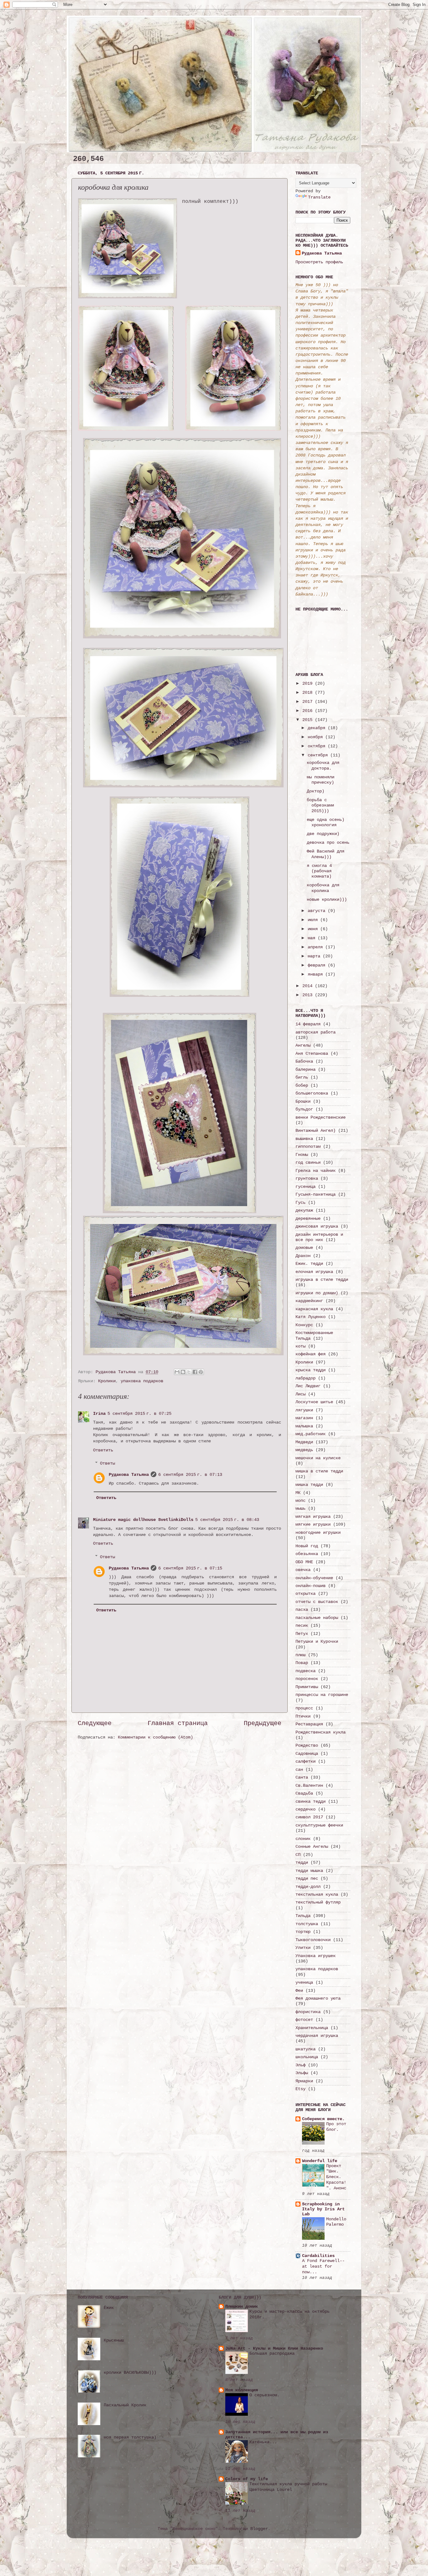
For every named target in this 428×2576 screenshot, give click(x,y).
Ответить (103, 1450)
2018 (309, 693)
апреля (316, 947)
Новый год (307, 1546)
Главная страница (178, 1723)
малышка (304, 1426)
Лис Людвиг (308, 1386)
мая (313, 938)
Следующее (95, 1723)
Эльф (300, 2065)
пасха (302, 1610)
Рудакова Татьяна (129, 1475)
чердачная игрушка (317, 2036)
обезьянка (307, 1554)
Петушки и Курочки (317, 1641)
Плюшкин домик (242, 2306)
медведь (304, 1450)
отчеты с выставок (317, 1602)
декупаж (304, 1210)
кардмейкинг (309, 1301)
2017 (309, 702)
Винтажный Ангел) (316, 1131)
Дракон (303, 1256)
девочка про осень (328, 842)
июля (314, 920)
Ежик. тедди (309, 1264)
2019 (309, 683)
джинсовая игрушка (317, 1226)
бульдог (304, 1109)
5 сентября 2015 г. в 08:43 (227, 1520)
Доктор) (316, 791)
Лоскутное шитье (314, 1402)
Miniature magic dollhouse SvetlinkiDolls (143, 1520)
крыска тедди (311, 1370)
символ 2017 (309, 1817)
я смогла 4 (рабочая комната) (319, 871)
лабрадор (305, 1378)
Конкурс (304, 1325)
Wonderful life (320, 2161)
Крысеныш (114, 2340)
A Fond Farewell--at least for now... (323, 2267)
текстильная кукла (317, 1894)
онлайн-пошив (311, 1586)
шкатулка (305, 2049)
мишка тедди (309, 1485)
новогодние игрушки (318, 1533)
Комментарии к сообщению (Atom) (155, 1737)
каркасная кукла (314, 1309)
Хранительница (312, 2028)
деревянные (308, 1218)
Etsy (300, 2089)
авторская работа (316, 1032)
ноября (316, 737)
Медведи (304, 1442)
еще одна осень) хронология (326, 822)
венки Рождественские (321, 1117)
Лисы (300, 1394)
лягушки (304, 1410)
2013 (309, 995)
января (316, 974)
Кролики (107, 1381)
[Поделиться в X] (189, 1372)
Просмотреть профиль (319, 262)
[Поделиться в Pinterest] (201, 1372)
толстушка (307, 1924)
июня (314, 929)
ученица (304, 1982)
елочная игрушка (314, 1272)
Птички (303, 1716)
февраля (318, 965)
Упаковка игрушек (316, 1956)
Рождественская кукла (321, 1732)
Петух (302, 1634)
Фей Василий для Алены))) (326, 854)
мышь (300, 1508)
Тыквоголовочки (313, 1940)
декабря (318, 728)
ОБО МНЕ (304, 1562)
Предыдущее (263, 1723)
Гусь (300, 1203)
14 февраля (308, 1024)
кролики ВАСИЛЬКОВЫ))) (130, 2372)
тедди (302, 1862)
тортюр (303, 1932)
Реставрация (309, 1724)
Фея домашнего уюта (318, 1998)
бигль (302, 1077)
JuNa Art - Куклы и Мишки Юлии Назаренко (274, 2348)
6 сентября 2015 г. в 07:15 (190, 1568)
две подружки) (323, 834)
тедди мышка (309, 1871)
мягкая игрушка (313, 1517)
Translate (319, 197)
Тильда (303, 1916)
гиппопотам (308, 1146)
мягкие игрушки (313, 1524)
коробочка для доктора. (323, 765)
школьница (307, 2057)
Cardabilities (318, 2256)
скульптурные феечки (319, 1825)
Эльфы (302, 2073)
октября (318, 746)
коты (300, 1346)
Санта (302, 1777)
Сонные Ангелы (312, 1847)
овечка (303, 1570)
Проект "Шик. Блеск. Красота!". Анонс (336, 2177)
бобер (302, 1085)
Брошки (303, 1101)
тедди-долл (308, 1887)
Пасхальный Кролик (125, 2405)
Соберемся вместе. (323, 2119)
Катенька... (263, 2442)
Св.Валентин (309, 1785)
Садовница (307, 1754)
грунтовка (307, 1178)
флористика (308, 2012)
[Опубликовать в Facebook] (195, 1372)
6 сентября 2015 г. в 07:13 (190, 1475)
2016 (309, 711)
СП (298, 1855)
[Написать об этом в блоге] (183, 1372)
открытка (305, 1594)
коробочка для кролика (323, 888)
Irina (99, 1414)
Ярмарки (304, 2081)
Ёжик (109, 2308)
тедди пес (307, 1878)
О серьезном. (264, 2395)
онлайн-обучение (314, 1578)
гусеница (305, 1187)
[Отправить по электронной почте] (177, 1372)
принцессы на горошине (322, 1695)
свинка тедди (311, 1801)
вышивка (304, 1139)
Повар (302, 1663)
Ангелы (303, 1045)
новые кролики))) (327, 899)
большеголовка (312, 1093)
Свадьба (304, 1793)
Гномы (302, 1155)
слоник (303, 1839)
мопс (300, 1501)
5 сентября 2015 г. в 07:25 (139, 1414)
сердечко (305, 1809)
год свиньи (308, 1162)
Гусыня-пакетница (316, 1194)
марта (315, 956)
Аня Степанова (312, 1054)
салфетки (305, 1761)
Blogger (259, 2529)
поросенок (307, 1679)
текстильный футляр (318, 1902)
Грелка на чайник (316, 1171)
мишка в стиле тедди (319, 1471)
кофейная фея (311, 1354)
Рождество (307, 1745)
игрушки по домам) (317, 1293)
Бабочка (304, 1061)
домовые (304, 1248)
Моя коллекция (242, 2390)
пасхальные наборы (317, 1618)
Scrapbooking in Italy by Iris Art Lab (323, 2209)
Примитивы (307, 1687)
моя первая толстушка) (130, 2437)
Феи (299, 1991)
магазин (304, 1418)
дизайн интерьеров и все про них (319, 1237)
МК (298, 1493)
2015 (309, 720)
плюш (300, 1655)
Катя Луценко (311, 1317)
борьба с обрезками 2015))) (320, 805)
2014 (309, 986)
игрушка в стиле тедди (322, 1280)
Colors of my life (247, 2479)
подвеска (305, 1671)
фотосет (304, 2020)
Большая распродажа (272, 2354)
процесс (304, 1708)
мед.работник (311, 1434)
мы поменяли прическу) (321, 780)
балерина (305, 1069)
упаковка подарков (142, 1381)
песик (302, 1625)
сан (299, 1770)
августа (318, 911)
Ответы (107, 1463)
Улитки (303, 1948)
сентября (319, 755)
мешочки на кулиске (318, 1458)
